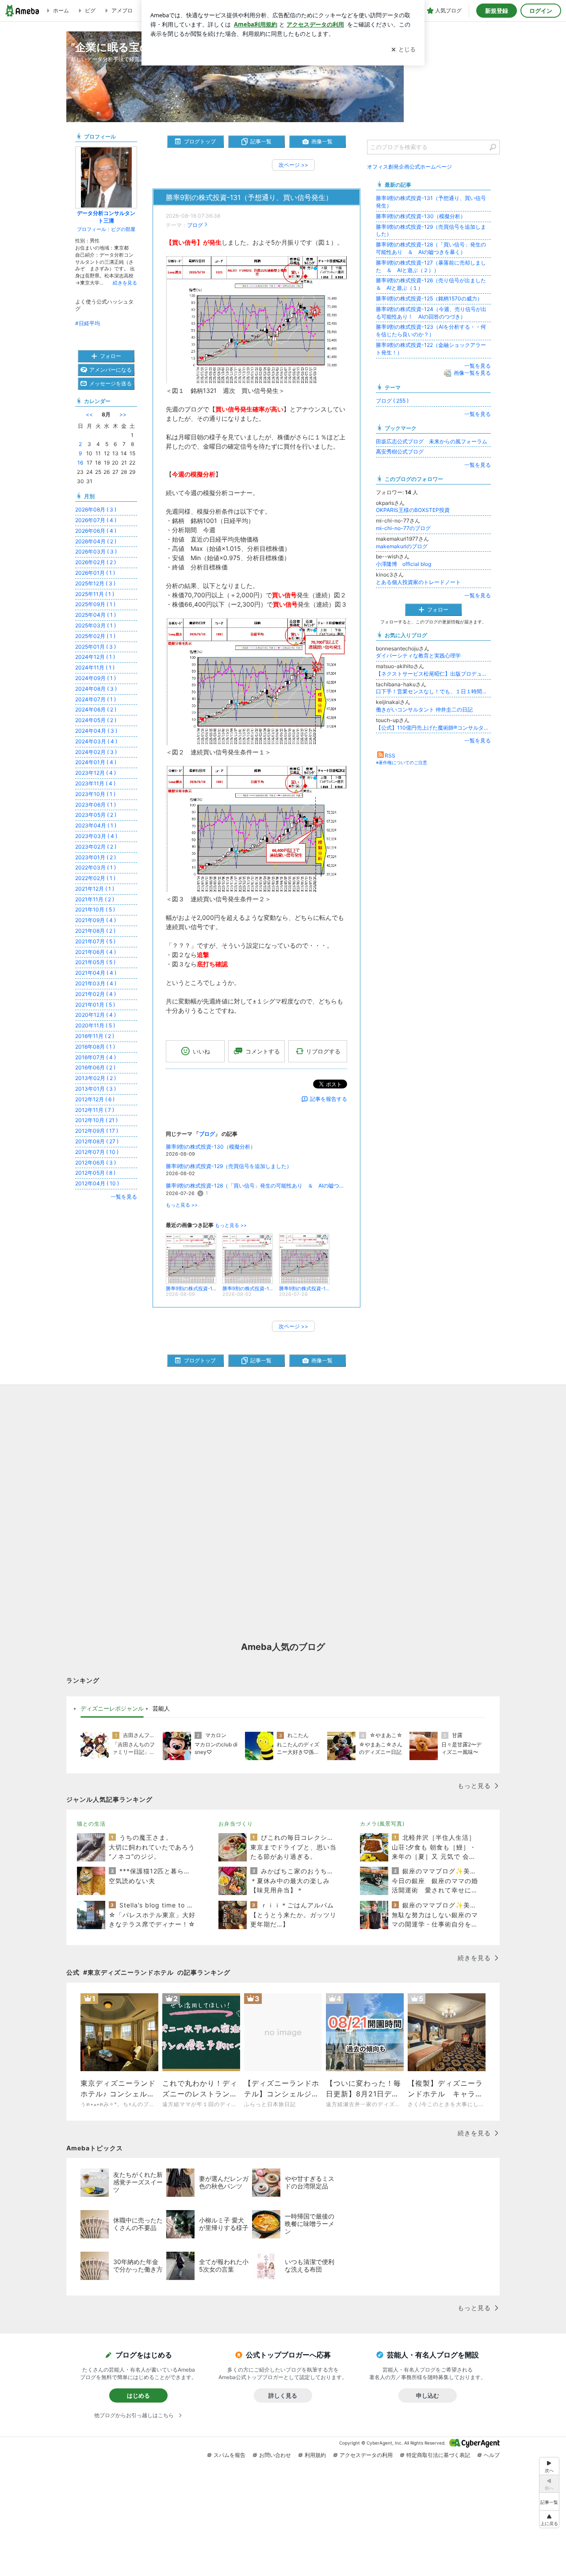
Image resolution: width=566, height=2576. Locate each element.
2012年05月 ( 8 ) (95, 1173)
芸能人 (161, 1708)
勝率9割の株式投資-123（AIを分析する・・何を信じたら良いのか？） (431, 331)
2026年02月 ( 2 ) (96, 562)
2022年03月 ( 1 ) (96, 867)
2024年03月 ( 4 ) (96, 741)
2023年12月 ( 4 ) (96, 773)
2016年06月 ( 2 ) (95, 1067)
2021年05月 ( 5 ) (95, 962)
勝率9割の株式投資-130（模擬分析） (211, 1147)
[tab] (112, 1709)
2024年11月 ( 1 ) (95, 667)
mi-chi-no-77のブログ (403, 528)
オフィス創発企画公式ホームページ (409, 167)
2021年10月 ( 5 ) (95, 909)
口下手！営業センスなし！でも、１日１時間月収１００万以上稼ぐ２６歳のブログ (433, 691)
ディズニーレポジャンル (112, 1708)
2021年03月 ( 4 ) (96, 983)
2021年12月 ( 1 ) (95, 889)
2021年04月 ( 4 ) (96, 973)
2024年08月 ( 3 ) (96, 689)
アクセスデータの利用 (366, 2455)
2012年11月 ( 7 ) (95, 1110)
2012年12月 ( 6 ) (95, 1099)
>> (123, 414)
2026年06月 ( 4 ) (96, 531)
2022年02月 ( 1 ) (95, 878)
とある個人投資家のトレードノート (418, 582)
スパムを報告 (229, 2455)
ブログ (195, 225)
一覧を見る (478, 366)
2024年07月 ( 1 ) (96, 699)
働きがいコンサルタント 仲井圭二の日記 (424, 709)
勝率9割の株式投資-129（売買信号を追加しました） (229, 1166)
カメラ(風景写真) (382, 1824)
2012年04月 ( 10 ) (97, 1183)
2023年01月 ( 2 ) (96, 857)
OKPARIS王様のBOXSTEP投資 (413, 510)
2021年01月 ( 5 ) (95, 1005)
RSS (390, 755)
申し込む (428, 2395)
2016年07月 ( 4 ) (96, 1057)
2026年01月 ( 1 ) (95, 573)
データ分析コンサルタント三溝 (106, 217)
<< (89, 414)
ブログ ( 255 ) (392, 401)
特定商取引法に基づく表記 (438, 2455)
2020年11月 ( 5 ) (95, 1025)
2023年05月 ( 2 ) (96, 815)
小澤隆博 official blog (403, 564)
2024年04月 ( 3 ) (96, 731)
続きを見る (125, 283)
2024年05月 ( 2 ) (96, 720)
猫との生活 (91, 1824)
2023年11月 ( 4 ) (95, 783)
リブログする (323, 1051)
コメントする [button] (263, 1051)
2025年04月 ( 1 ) (96, 615)
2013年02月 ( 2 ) (96, 1078)
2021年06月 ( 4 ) (96, 952)
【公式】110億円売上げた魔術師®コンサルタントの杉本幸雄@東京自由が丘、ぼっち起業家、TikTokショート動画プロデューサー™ (433, 728)
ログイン (541, 11)
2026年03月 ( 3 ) (96, 552)
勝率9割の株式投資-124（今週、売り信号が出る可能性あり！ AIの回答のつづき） (431, 313)
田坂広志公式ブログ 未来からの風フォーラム (432, 441)
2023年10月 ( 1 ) (95, 794)
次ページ (293, 165)
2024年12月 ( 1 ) (95, 657)
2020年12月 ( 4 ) (96, 1015)
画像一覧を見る (472, 373)
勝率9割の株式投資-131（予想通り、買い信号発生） (249, 198)
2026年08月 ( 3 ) (96, 509)
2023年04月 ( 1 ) (96, 825)
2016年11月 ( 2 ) (95, 1036)
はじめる (138, 2395)
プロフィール (92, 229)
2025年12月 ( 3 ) (95, 583)
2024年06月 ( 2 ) (96, 709)
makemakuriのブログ (402, 546)
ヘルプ (492, 2455)
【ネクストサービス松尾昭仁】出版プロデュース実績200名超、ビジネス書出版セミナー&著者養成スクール (433, 674)
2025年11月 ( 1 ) (95, 594)
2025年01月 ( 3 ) (96, 647)
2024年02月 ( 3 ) (96, 752)
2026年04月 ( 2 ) (96, 541)
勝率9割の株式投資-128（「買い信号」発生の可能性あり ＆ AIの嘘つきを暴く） (256, 1186)
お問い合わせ (275, 2455)
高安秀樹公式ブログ (400, 452)
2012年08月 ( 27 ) (97, 1141)
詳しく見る (283, 2395)
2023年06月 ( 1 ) (96, 805)
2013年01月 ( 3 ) (96, 1089)
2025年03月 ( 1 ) (96, 625)
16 (80, 463)
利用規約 (315, 2455)
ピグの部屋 (123, 229)
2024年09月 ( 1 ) (96, 678)
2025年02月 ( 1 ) (95, 636)
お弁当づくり (236, 1824)
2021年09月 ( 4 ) (96, 920)
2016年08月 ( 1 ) (95, 1047)
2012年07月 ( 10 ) (97, 1152)
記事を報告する (329, 1099)
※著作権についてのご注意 (402, 762)
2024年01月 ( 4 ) (96, 762)
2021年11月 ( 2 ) (95, 899)
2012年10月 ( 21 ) (96, 1120)
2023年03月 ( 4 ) (96, 836)
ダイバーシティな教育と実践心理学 (418, 656)
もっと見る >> (182, 1205)
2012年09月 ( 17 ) (97, 1131)
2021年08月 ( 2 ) (95, 931)
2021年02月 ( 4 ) (96, 994)
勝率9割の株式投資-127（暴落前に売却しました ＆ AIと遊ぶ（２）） (431, 266)
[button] (549, 2519)
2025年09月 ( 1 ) (95, 604)
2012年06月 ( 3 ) (96, 1163)
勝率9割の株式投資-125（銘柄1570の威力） (429, 298)
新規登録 (497, 11)
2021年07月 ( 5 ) (95, 941)
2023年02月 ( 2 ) (96, 847)
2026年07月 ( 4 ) (96, 520)
